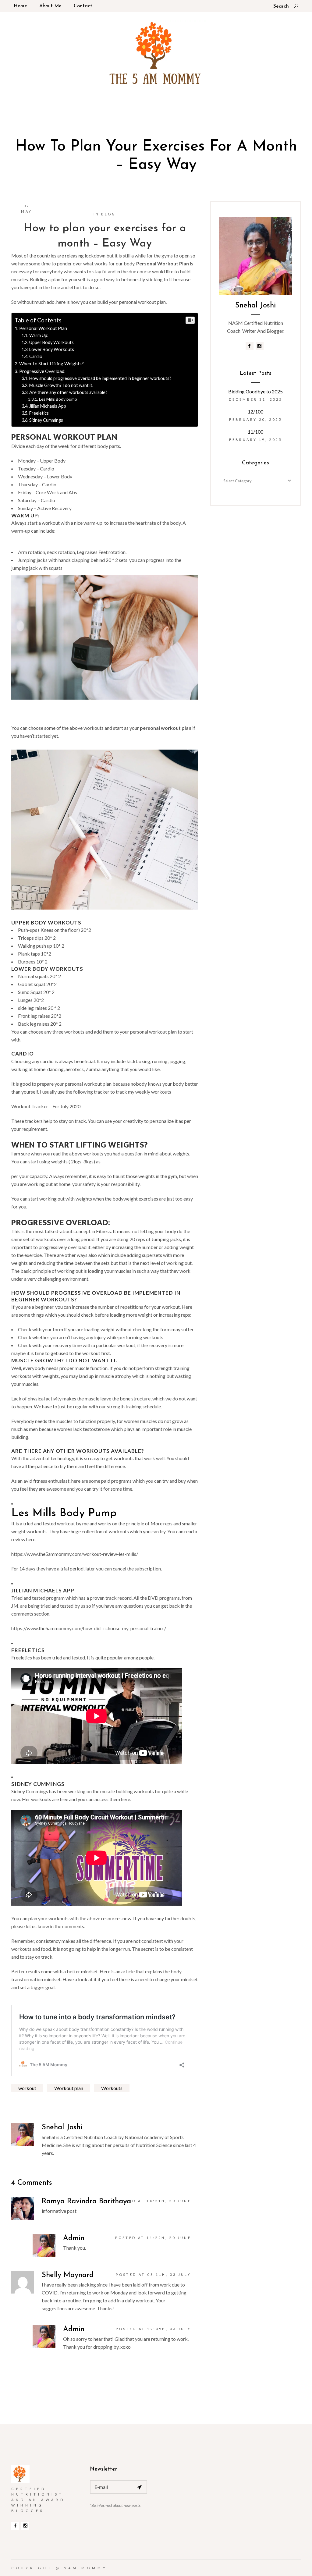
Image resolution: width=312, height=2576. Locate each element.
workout (27, 2088)
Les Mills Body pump (58, 399)
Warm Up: (39, 335)
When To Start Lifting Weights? (52, 364)
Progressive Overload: (43, 371)
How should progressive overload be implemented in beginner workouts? (100, 378)
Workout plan (69, 2088)
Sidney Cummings (46, 420)
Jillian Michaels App (48, 406)
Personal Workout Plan (43, 328)
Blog (108, 214)
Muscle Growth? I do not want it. (61, 385)
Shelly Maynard (68, 2275)
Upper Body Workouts (51, 342)
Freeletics (39, 413)
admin (74, 2238)
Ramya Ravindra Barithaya (86, 2202)
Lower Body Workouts (52, 349)
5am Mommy (86, 2568)
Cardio (36, 356)
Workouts (112, 2088)
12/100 (255, 412)
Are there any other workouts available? (68, 392)
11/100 (255, 432)
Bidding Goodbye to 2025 (255, 391)
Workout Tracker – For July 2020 (46, 1106)
